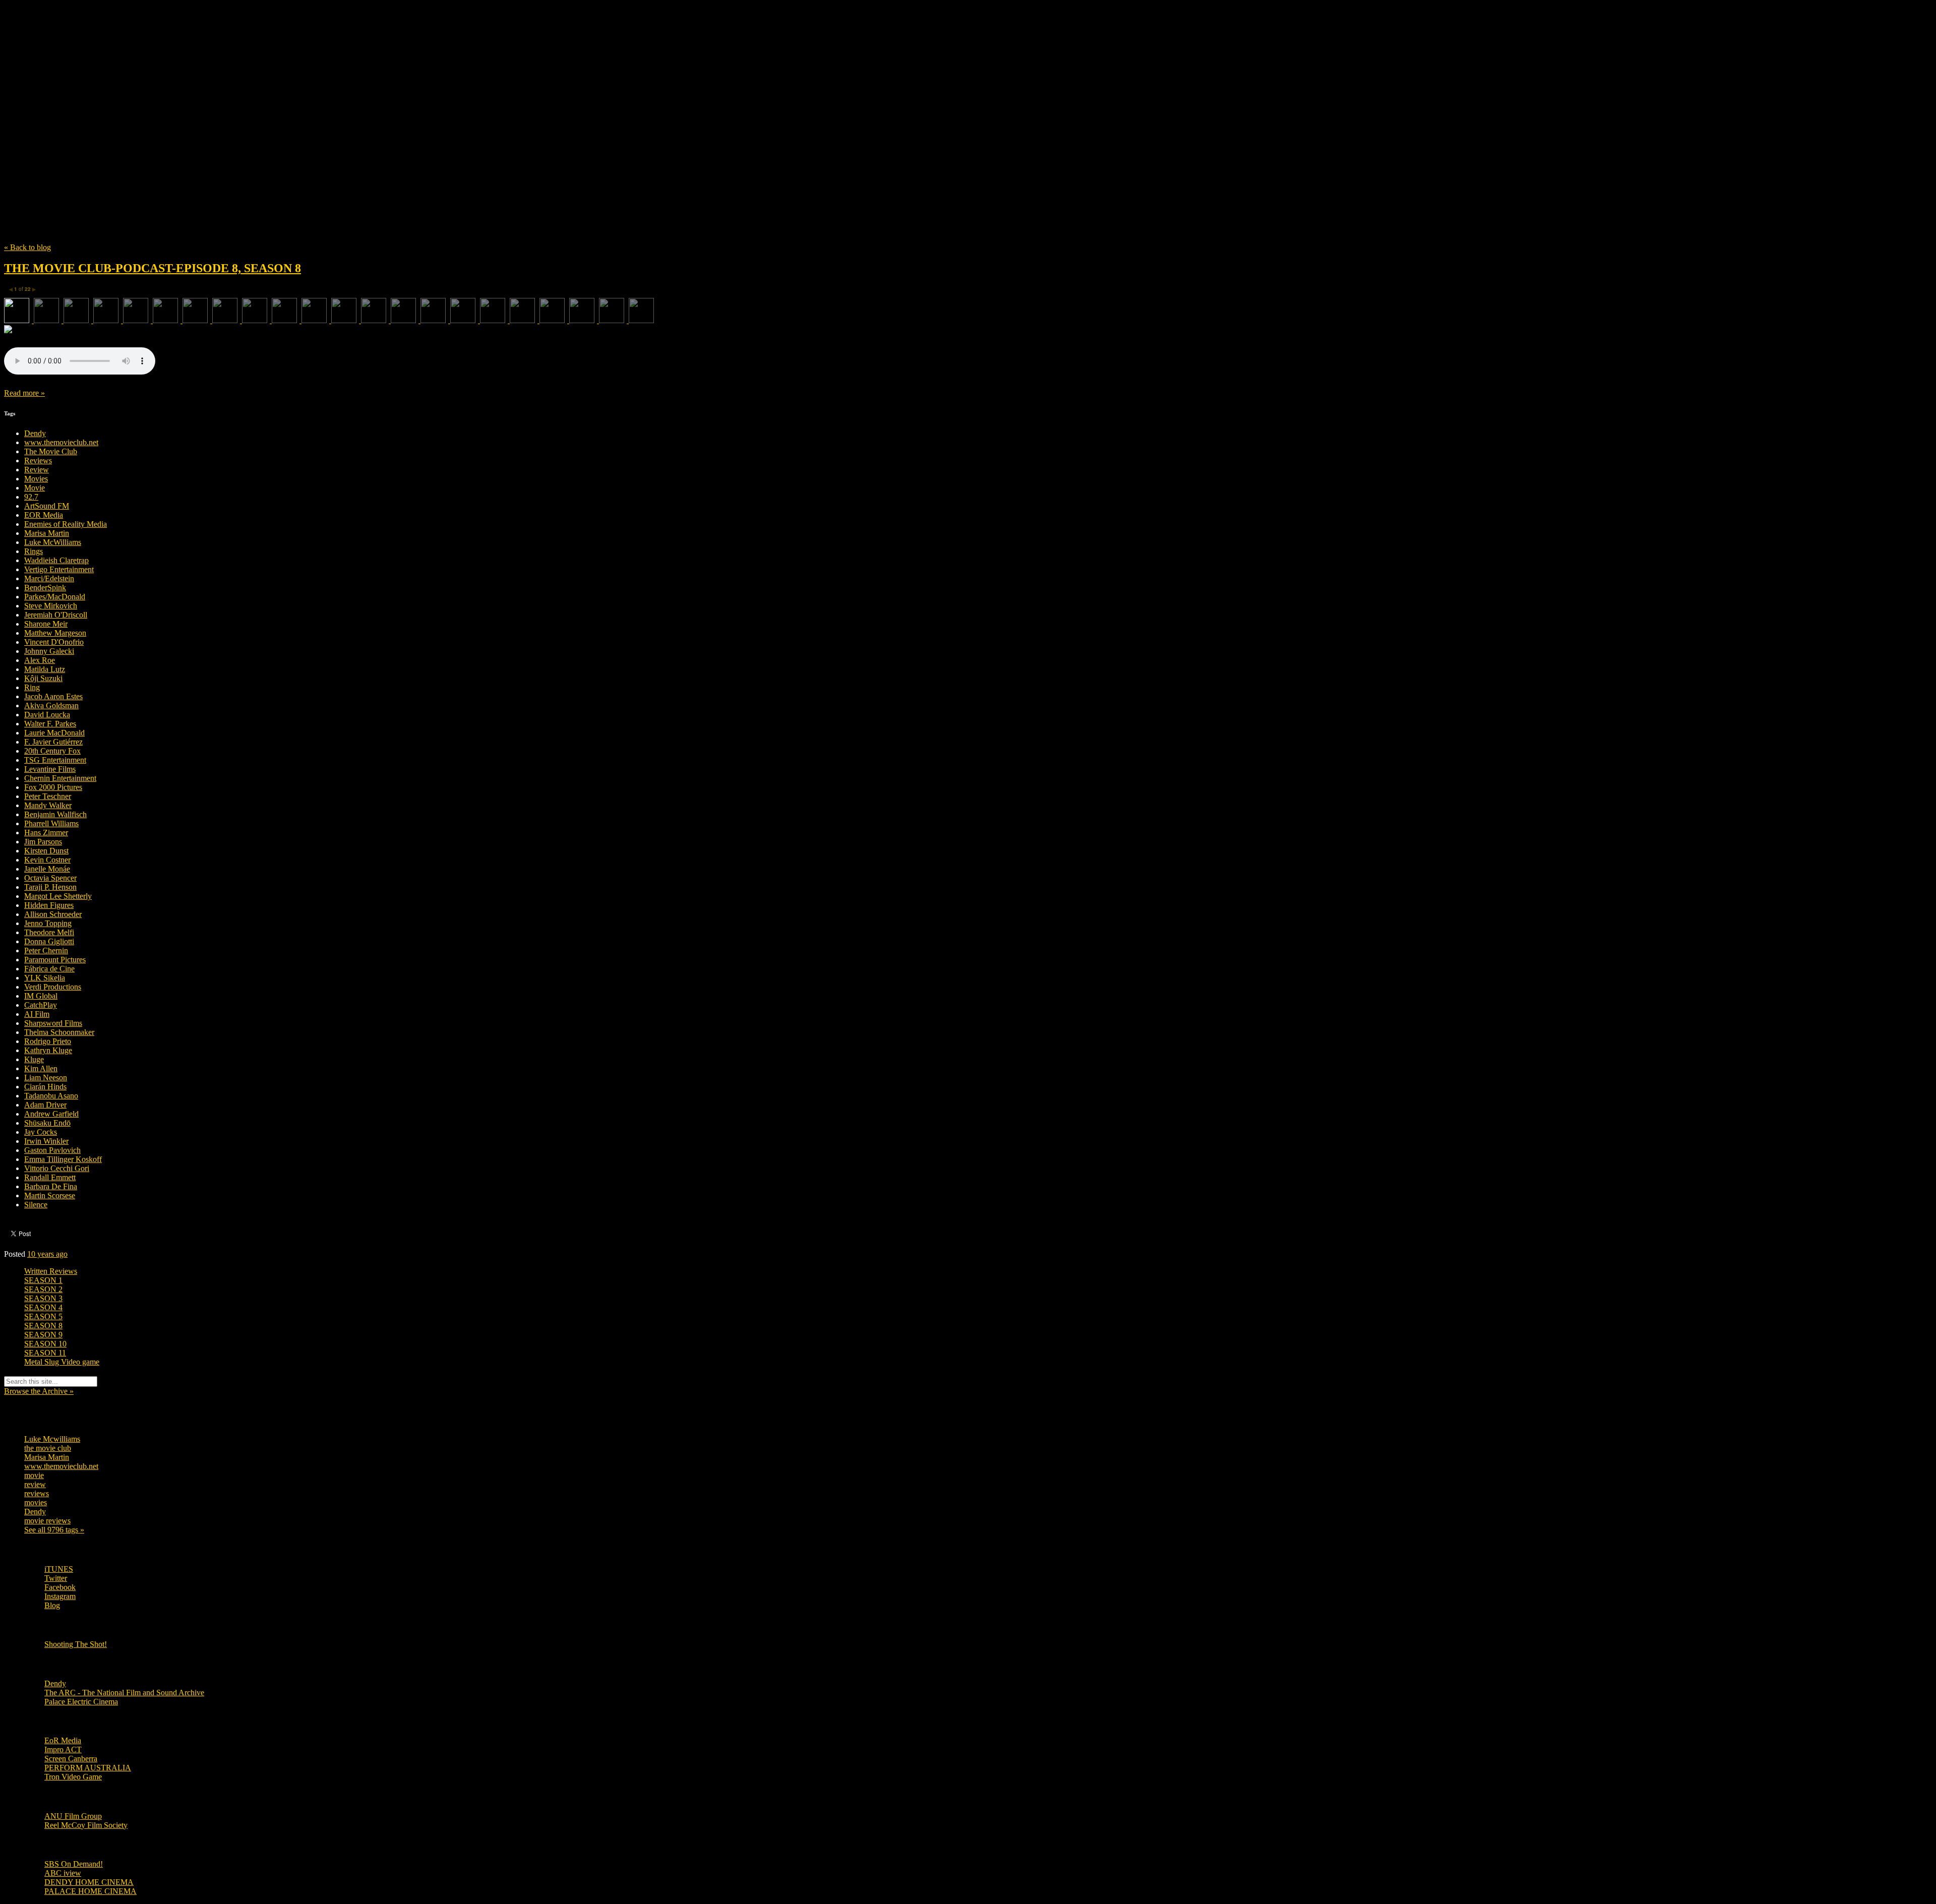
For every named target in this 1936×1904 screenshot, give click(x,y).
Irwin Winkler (46, 1141)
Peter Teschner (48, 796)
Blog (52, 1605)
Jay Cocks (41, 1132)
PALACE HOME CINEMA (90, 1891)
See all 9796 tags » (54, 1530)
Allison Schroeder (53, 914)
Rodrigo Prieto (48, 1041)
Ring (32, 687)
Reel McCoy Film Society (86, 1825)
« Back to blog (27, 247)
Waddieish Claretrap (56, 560)
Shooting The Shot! (76, 1644)
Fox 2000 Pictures (53, 787)
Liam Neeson (46, 1078)
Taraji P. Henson (50, 887)
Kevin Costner (47, 860)
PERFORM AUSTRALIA (88, 1768)
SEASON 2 (43, 1289)
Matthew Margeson (55, 633)
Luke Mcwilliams (52, 1439)
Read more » (24, 393)
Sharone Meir (46, 624)
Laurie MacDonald (54, 733)
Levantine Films (50, 769)
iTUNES (59, 1569)
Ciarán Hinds (45, 1087)
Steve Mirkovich (51, 606)
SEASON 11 (45, 1353)
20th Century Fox (52, 751)
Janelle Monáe (47, 869)
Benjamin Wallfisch (55, 814)
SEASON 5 (43, 1316)
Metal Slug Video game (62, 1362)
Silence (36, 1205)
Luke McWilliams (53, 542)
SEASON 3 (43, 1298)
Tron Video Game (73, 1777)
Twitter (56, 1578)
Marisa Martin (47, 533)
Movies (36, 479)
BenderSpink (45, 588)
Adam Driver (45, 1105)
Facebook (60, 1587)
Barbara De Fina (51, 1186)
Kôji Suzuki (43, 678)
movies (36, 1502)
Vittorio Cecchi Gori (57, 1168)
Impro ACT (63, 1749)
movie (34, 1475)
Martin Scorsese (50, 1195)
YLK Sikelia (45, 978)
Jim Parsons (43, 842)
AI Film (37, 1014)
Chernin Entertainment (60, 778)
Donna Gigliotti (49, 941)
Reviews (38, 460)
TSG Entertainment (55, 760)
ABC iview (63, 1873)
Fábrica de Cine (49, 969)
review (35, 1484)
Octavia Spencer (50, 878)
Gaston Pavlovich (52, 1150)
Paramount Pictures (55, 960)
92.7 (31, 497)
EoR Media (63, 1740)
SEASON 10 (45, 1344)
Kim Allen (41, 1068)
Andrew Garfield (51, 1114)
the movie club (48, 1448)
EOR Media (44, 515)
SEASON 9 (43, 1335)
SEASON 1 (43, 1280)
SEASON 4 (43, 1307)
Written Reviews (51, 1271)
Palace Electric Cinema (81, 1702)
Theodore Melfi (49, 932)
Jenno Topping (48, 923)
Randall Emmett (50, 1177)
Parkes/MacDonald (55, 597)
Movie (35, 488)
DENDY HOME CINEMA (89, 1882)
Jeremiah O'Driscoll (56, 615)
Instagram (60, 1596)
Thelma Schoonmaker (59, 1032)
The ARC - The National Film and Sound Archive (124, 1693)
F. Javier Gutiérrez (53, 742)
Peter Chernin (46, 950)
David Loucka (47, 715)
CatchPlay (41, 1005)
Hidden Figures (49, 905)
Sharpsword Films (53, 1023)
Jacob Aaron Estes (53, 696)
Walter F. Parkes (50, 724)
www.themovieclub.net (61, 442)
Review (37, 470)
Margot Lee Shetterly (58, 896)
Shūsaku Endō (47, 1123)
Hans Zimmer (46, 833)
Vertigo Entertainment (59, 569)
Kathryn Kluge (48, 1050)
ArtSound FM (47, 506)
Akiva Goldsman (51, 705)
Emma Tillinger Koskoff (63, 1159)
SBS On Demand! (74, 1864)
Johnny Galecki (49, 651)
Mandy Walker (48, 805)
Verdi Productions (53, 987)
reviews (37, 1493)
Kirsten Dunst (46, 851)
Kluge (34, 1059)
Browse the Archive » (39, 1391)
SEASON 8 (43, 1326)
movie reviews (47, 1521)
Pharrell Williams (51, 823)
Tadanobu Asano (51, 1096)
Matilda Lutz (45, 669)
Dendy (35, 433)
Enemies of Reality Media (66, 524)
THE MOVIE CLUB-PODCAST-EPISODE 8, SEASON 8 (153, 268)
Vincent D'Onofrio (54, 642)
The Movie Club (186, 106)
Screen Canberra (71, 1759)
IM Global (41, 996)
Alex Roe (40, 660)
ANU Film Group (73, 1816)
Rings (34, 551)
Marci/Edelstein (49, 578)
